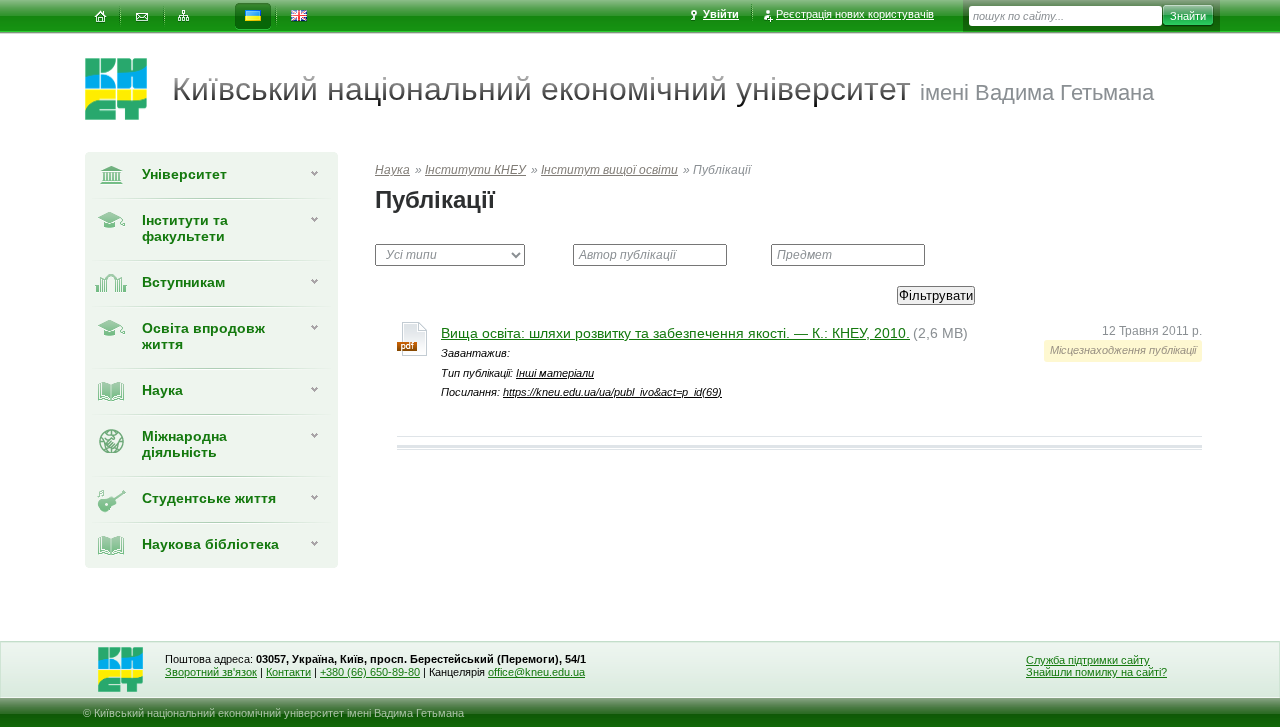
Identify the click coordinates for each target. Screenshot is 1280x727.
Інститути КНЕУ (475, 170)
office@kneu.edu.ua (536, 672)
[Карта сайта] (184, 16)
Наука (162, 390)
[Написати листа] (142, 16)
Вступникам (183, 282)
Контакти (288, 672)
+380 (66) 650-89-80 (370, 672)
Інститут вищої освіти (609, 170)
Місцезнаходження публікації (1123, 350)
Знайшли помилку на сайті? (1096, 672)
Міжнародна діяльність (184, 444)
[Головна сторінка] (128, 89)
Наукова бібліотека (210, 544)
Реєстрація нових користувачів (855, 14)
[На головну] (100, 16)
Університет (184, 174)
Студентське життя (209, 498)
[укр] (253, 16)
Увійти (721, 14)
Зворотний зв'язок (211, 672)
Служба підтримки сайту (1088, 660)
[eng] (299, 16)
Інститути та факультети (185, 228)
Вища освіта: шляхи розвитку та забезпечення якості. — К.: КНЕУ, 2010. (675, 333)
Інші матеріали (555, 373)
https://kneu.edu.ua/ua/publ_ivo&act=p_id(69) (612, 392)
